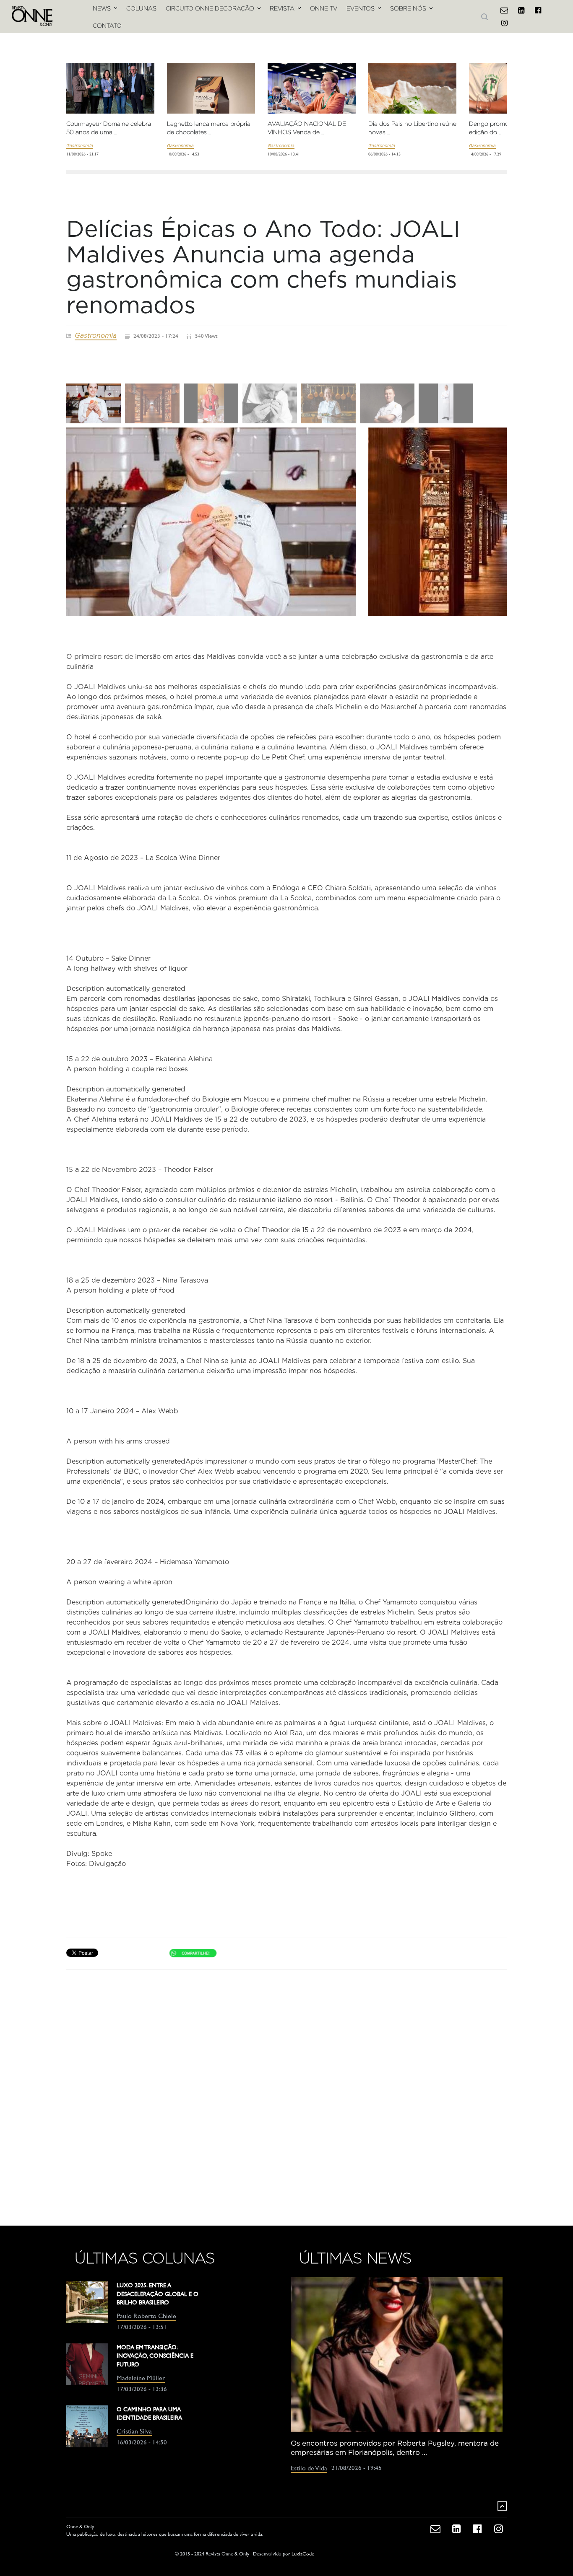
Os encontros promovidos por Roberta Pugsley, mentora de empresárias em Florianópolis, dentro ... (395, 2448)
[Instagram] (504, 23)
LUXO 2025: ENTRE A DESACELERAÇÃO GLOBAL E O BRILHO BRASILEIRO (158, 2294)
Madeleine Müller (141, 2379)
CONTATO (107, 26)
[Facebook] (538, 10)
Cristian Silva (134, 2432)
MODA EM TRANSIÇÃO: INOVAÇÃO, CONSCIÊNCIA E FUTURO (155, 2356)
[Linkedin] (521, 10)
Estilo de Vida (309, 2469)
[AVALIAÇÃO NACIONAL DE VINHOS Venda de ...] (312, 92)
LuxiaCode (303, 2554)
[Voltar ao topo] (502, 2506)
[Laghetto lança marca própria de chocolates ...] (211, 104)
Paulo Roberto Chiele (146, 2317)
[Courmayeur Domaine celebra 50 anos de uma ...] (110, 98)
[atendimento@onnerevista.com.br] (504, 10)
